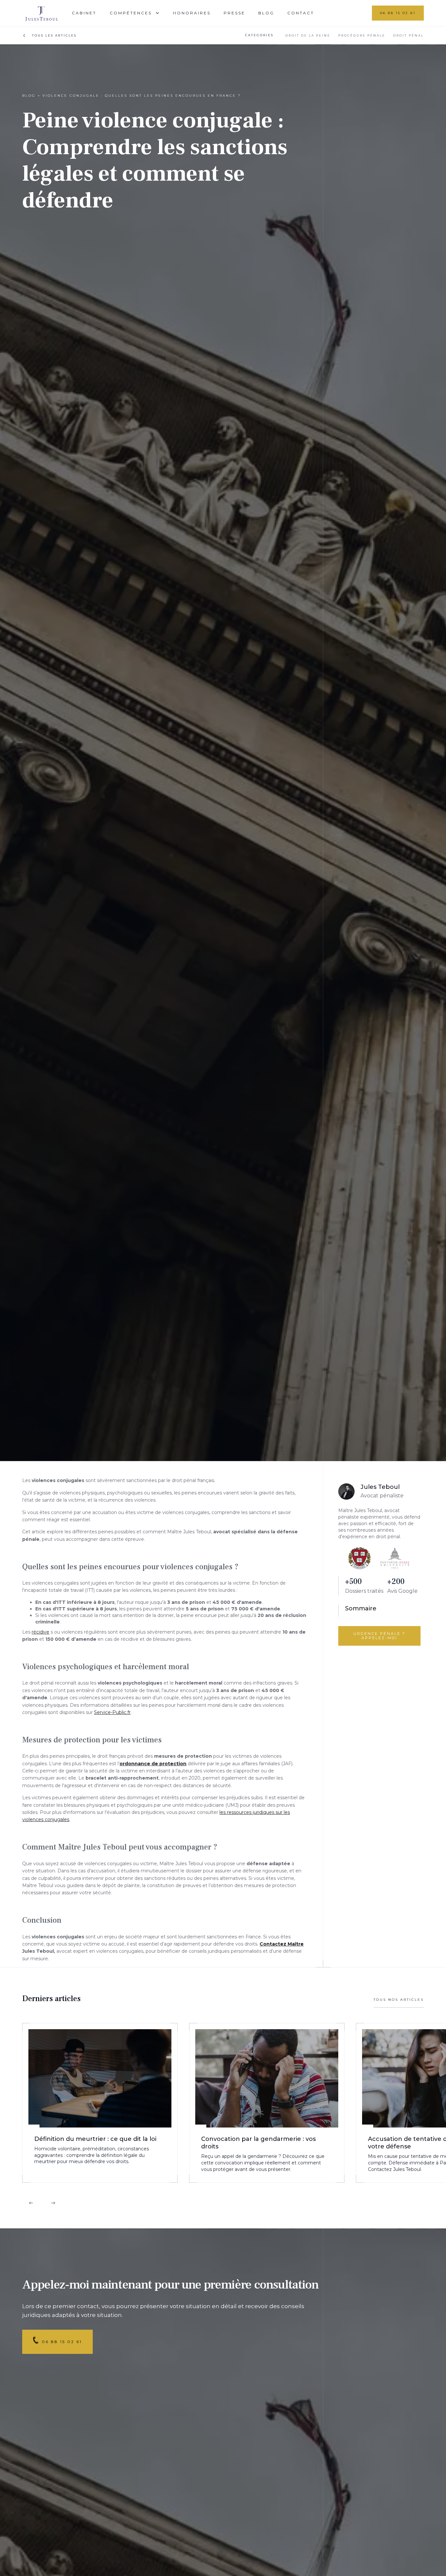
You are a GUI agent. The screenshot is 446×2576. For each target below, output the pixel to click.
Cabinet (84, 13)
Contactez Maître (282, 1944)
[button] (135, 13)
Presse (234, 13)
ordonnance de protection (153, 1764)
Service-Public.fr (112, 1712)
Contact (301, 13)
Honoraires (192, 13)
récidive (40, 1632)
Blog (266, 13)
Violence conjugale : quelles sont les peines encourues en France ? (142, 96)
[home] (46, 13)
